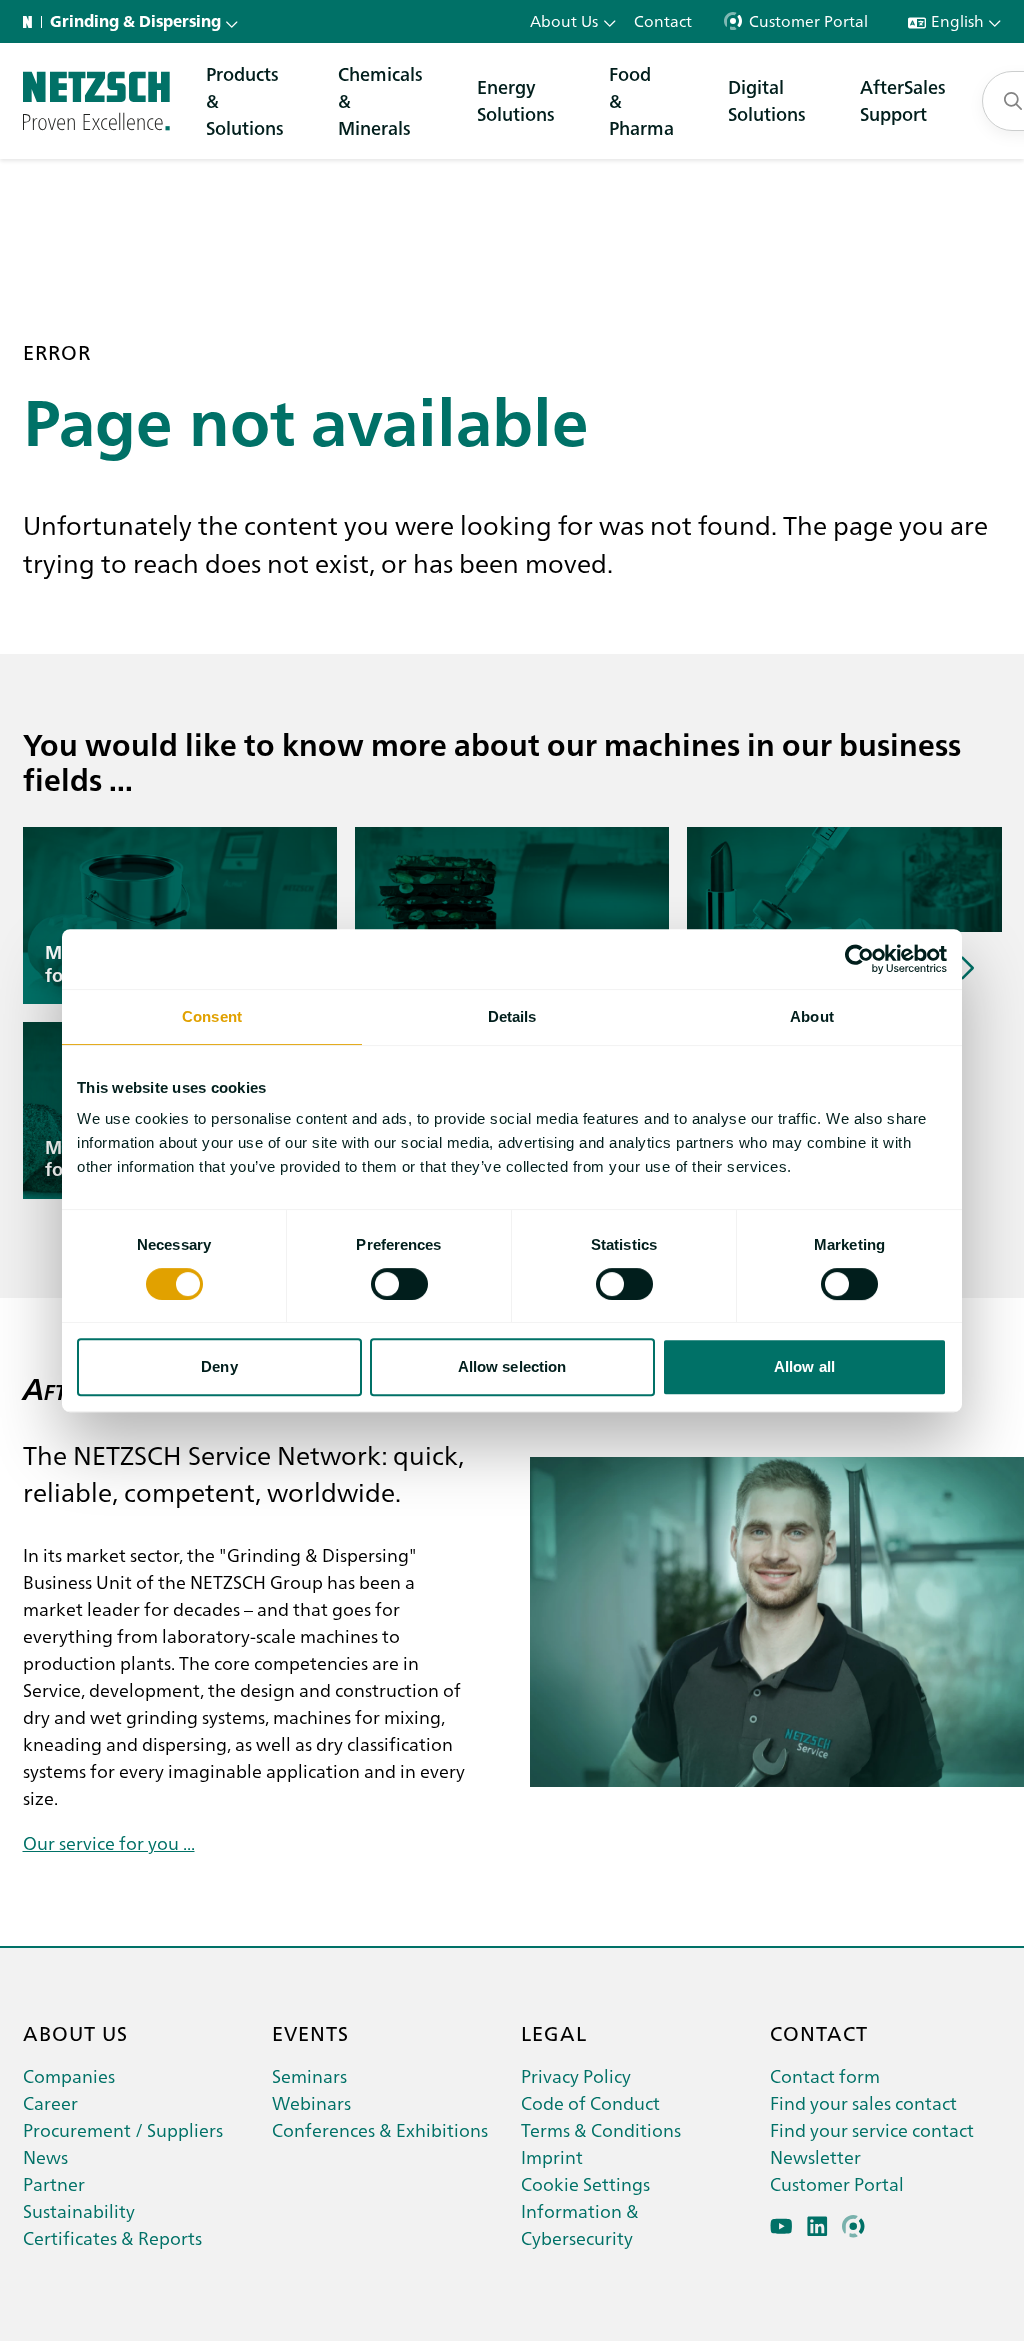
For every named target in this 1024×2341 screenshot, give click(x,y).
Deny (219, 1366)
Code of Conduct (590, 2102)
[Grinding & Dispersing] (96, 101)
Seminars (309, 2075)
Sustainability (79, 2210)
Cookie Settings (585, 2183)
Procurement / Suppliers (123, 2129)
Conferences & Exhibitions (380, 2129)
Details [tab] (512, 1016)
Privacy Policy (576, 2075)
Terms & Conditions (601, 2129)
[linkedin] (817, 2226)
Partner (54, 2183)
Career (50, 2102)
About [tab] (812, 1016)
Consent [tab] (212, 1016)
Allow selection (512, 1366)
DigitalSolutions (767, 100)
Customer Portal (837, 2183)
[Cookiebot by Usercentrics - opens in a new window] (859, 959)
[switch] (399, 1284)
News (45, 2156)
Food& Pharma (641, 100)
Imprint (552, 2156)
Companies (69, 2075)
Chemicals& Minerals (380, 100)
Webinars (311, 2102)
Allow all (804, 1366)
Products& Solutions (245, 100)
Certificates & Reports (112, 2237)
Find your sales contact (863, 2102)
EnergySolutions (516, 100)
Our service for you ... (109, 1842)
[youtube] (781, 2226)
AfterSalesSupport (903, 100)
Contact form (825, 2075)
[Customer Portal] (853, 2226)
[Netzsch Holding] (32, 22)
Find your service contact (872, 2129)
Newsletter (815, 2156)
